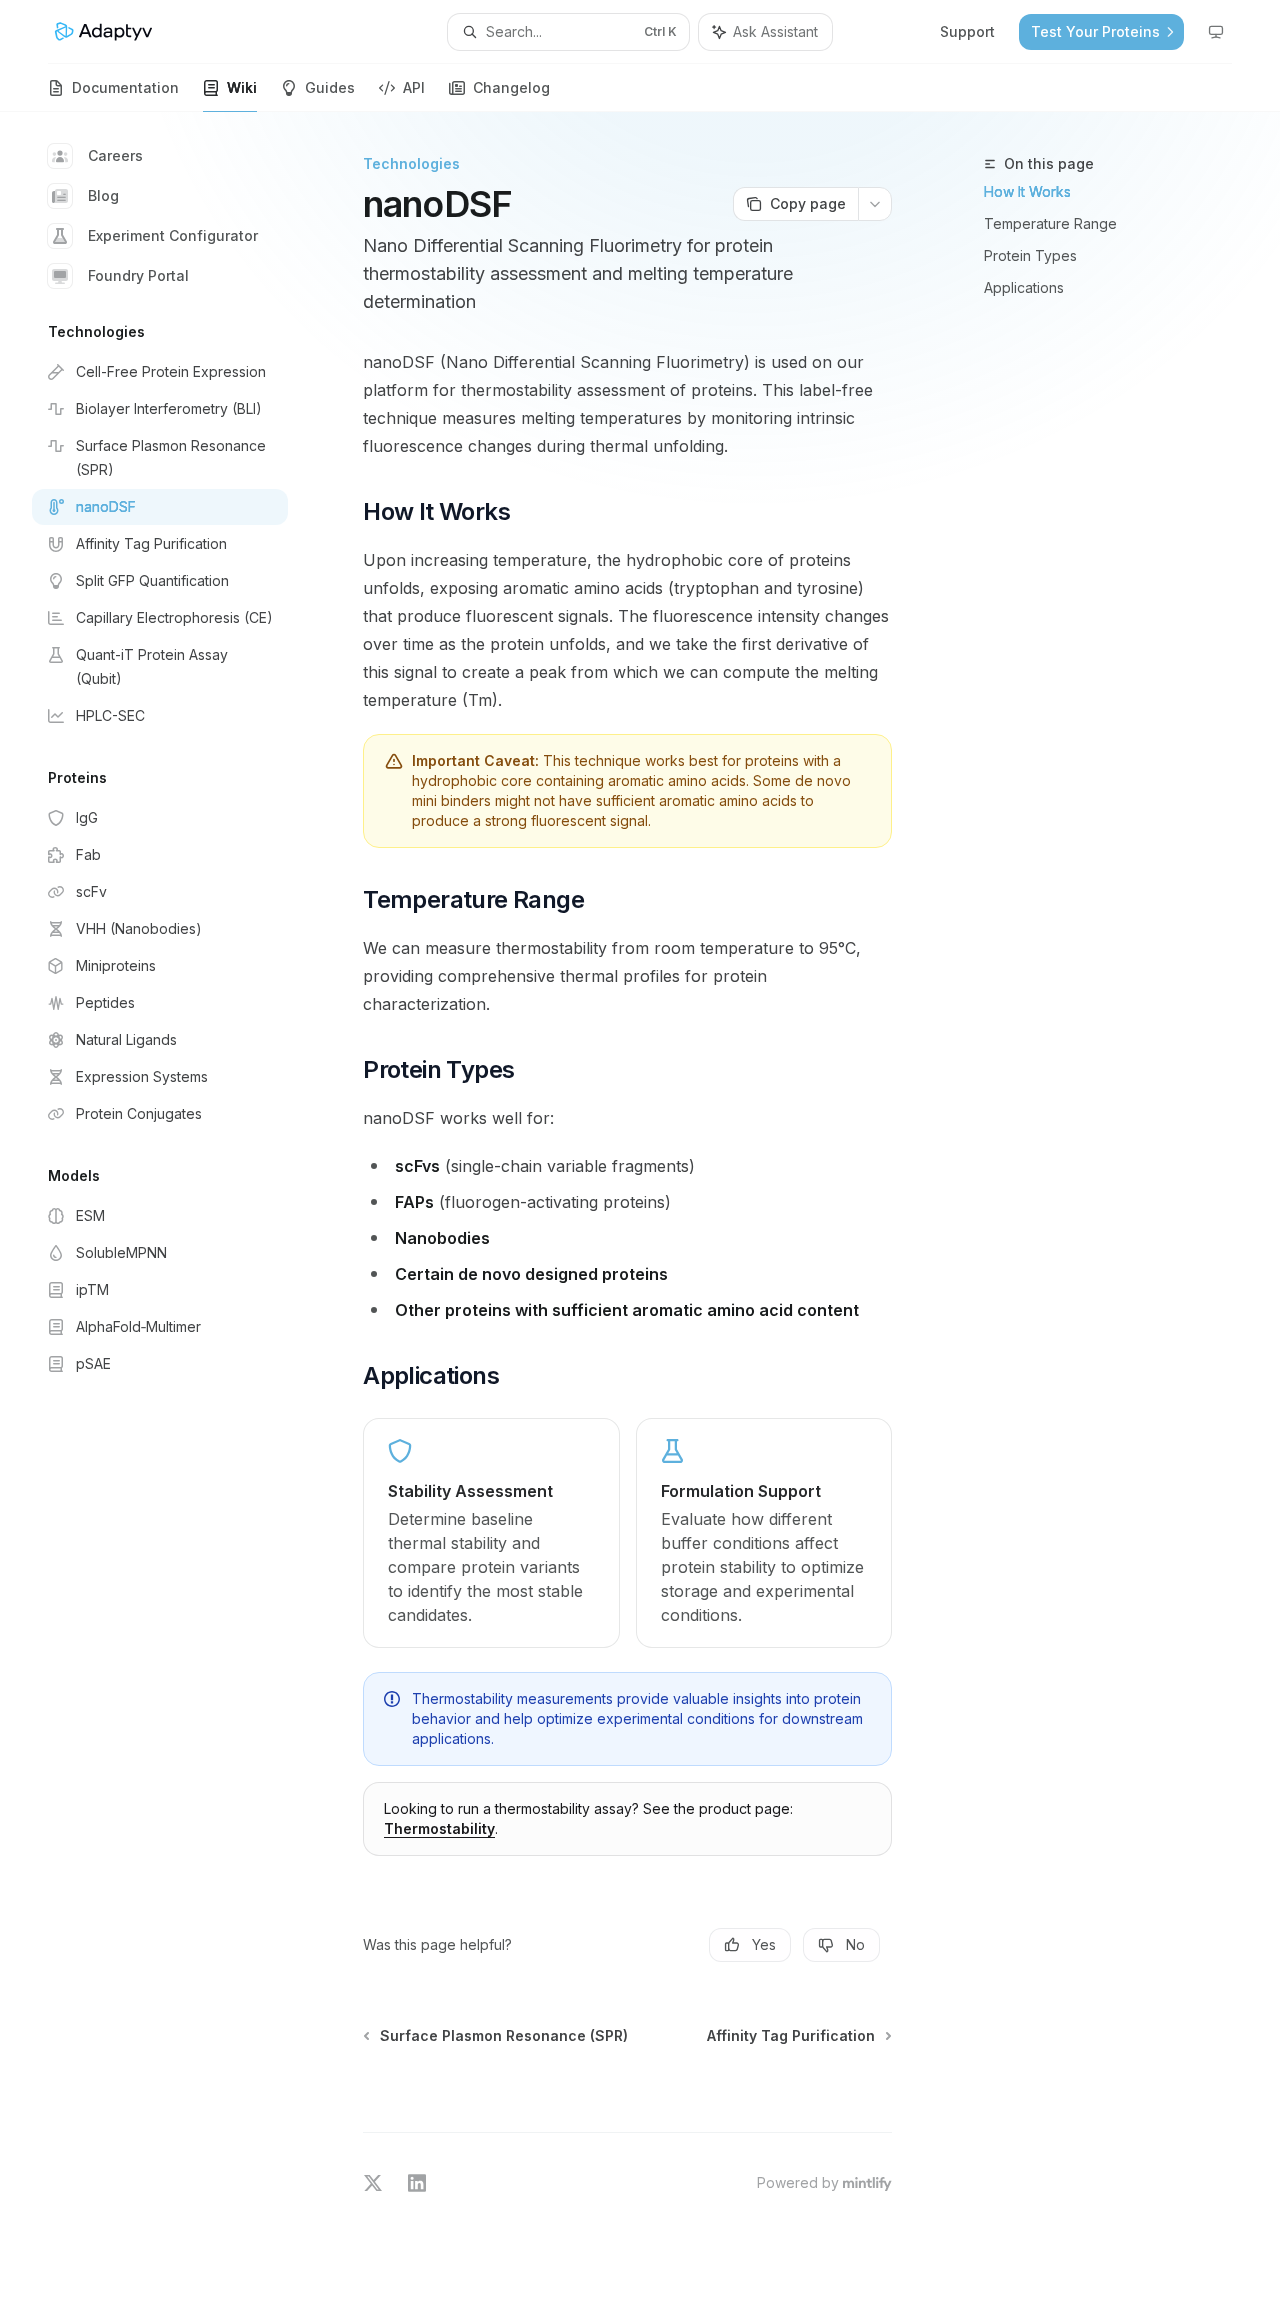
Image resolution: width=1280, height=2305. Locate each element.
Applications (1024, 287)
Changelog (511, 87)
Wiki (242, 87)
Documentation (125, 87)
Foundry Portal (138, 275)
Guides (330, 87)
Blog (103, 195)
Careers (115, 155)
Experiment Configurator (173, 235)
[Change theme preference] (1216, 32)
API (414, 87)
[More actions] (875, 204)
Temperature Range (1050, 223)
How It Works (1027, 191)
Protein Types (1030, 255)
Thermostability (439, 1828)
